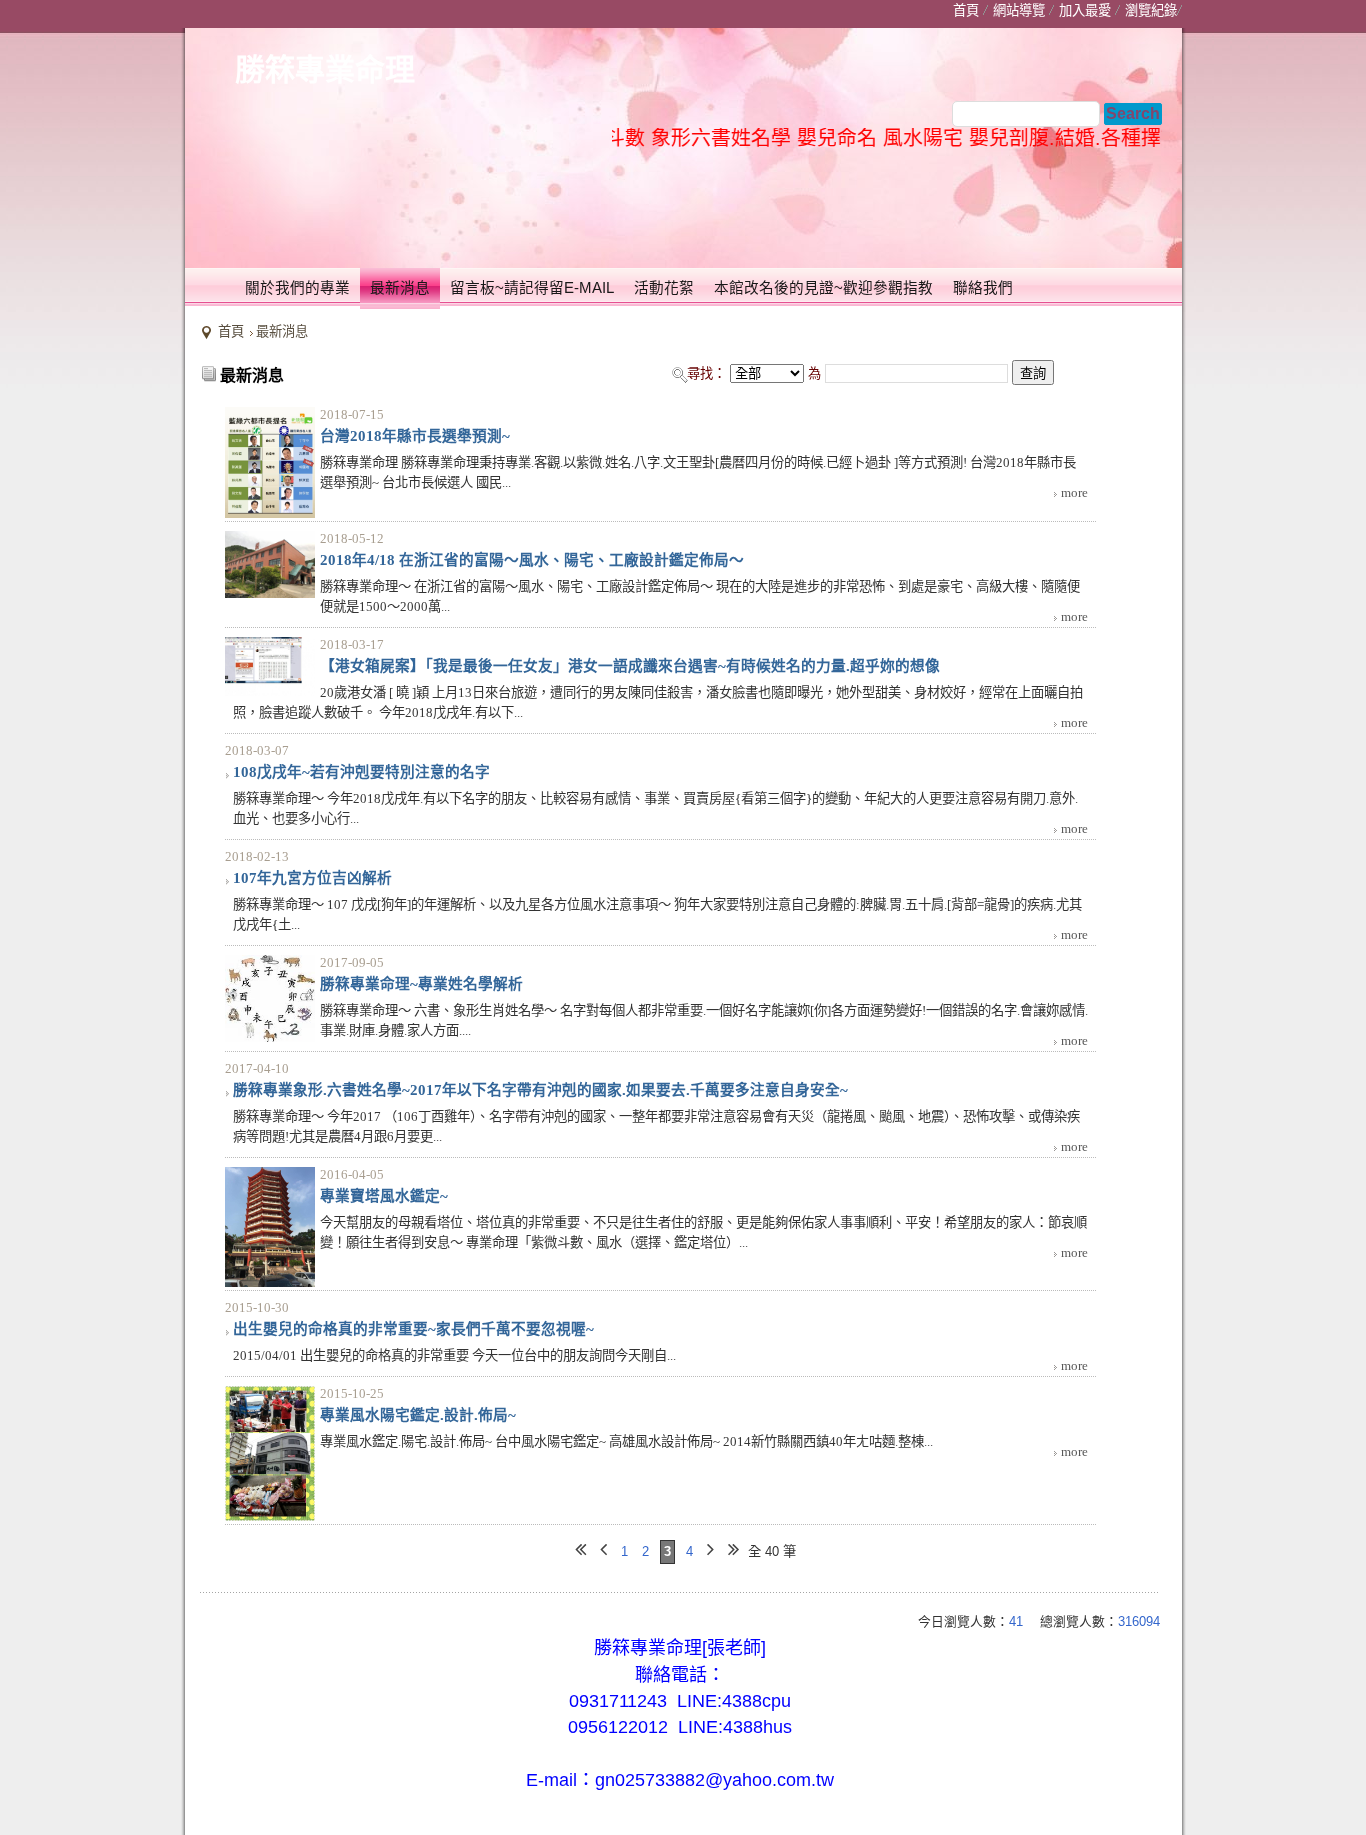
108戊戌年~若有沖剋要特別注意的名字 (361, 772)
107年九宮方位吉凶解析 (312, 878)
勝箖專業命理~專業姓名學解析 (421, 984)
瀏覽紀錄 (1151, 10)
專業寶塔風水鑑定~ (384, 1196)
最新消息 (282, 331)
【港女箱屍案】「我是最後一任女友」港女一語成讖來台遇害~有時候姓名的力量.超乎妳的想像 (630, 666)
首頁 (231, 331)
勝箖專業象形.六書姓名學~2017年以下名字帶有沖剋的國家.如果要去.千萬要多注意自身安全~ (540, 1090)
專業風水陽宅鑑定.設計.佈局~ (418, 1415)
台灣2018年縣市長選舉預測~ (415, 436)
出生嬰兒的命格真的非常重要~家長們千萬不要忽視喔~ (413, 1329)
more (1074, 492)
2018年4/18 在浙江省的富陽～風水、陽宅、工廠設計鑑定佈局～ (532, 560)
